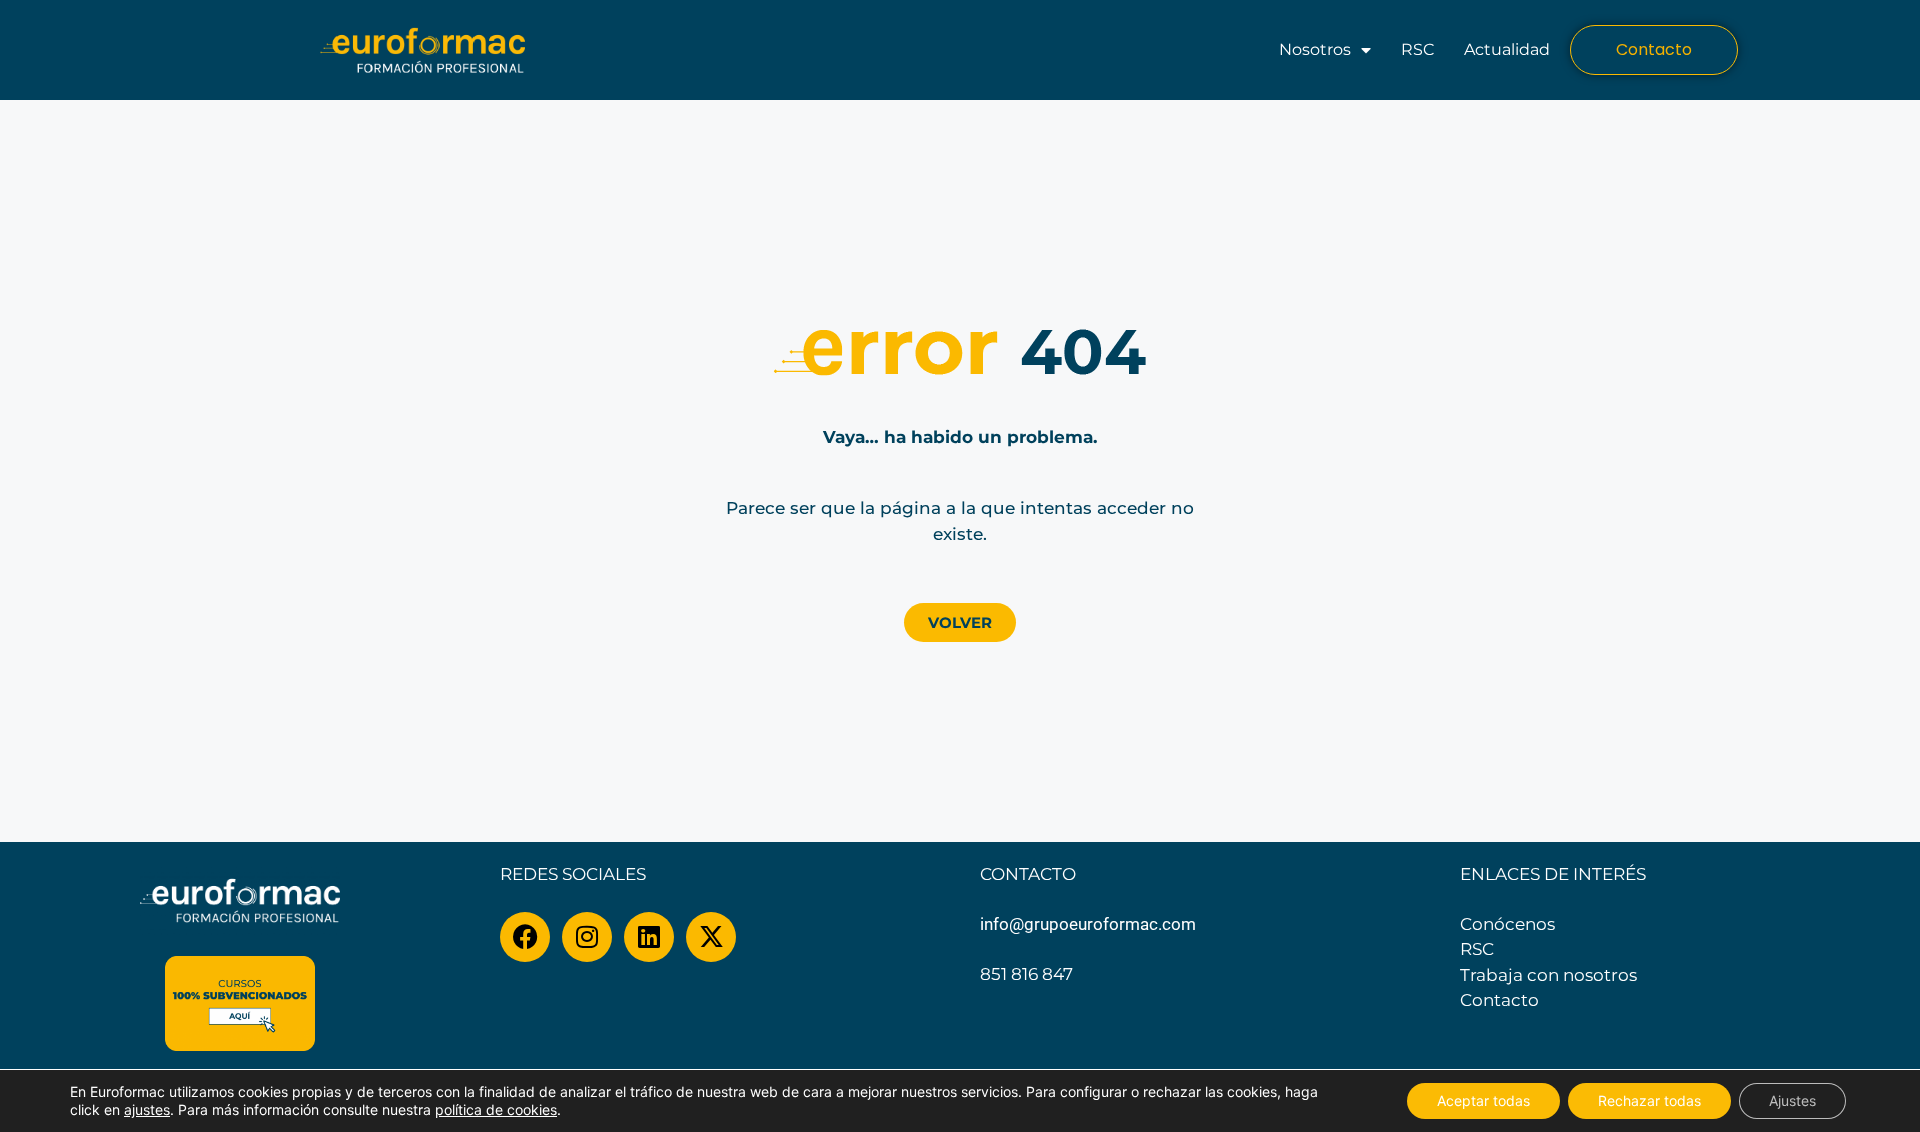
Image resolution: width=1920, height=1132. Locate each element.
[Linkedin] (649, 937)
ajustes (147, 1109)
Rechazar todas (1649, 1100)
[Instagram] (587, 937)
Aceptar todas (1483, 1100)
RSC (1417, 49)
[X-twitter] (711, 937)
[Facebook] (525, 937)
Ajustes (1792, 1100)
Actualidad (1507, 49)
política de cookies (496, 1109)
